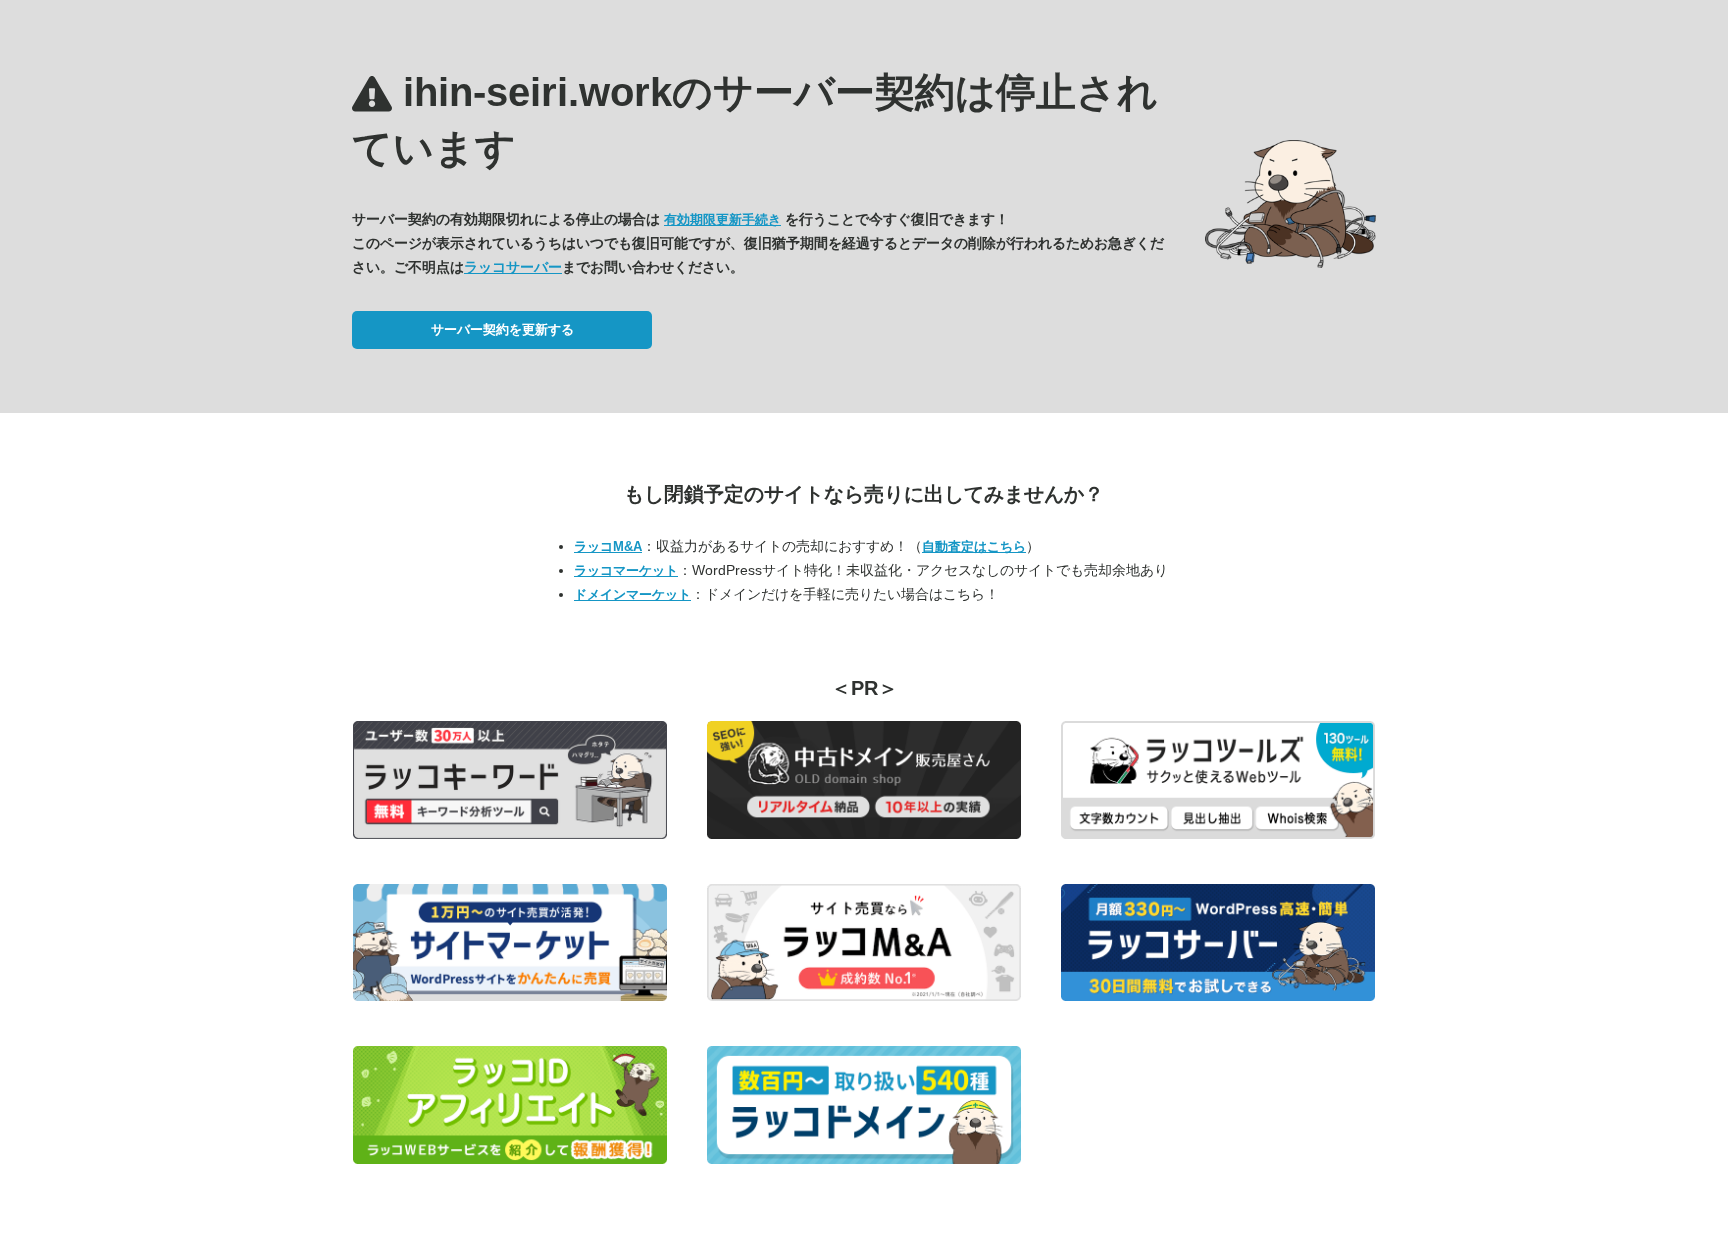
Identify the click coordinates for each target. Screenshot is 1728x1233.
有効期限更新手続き (722, 219)
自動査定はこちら (974, 546)
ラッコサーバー (513, 267)
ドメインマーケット (632, 594)
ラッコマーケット (626, 570)
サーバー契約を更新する (502, 329)
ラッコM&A (608, 546)
